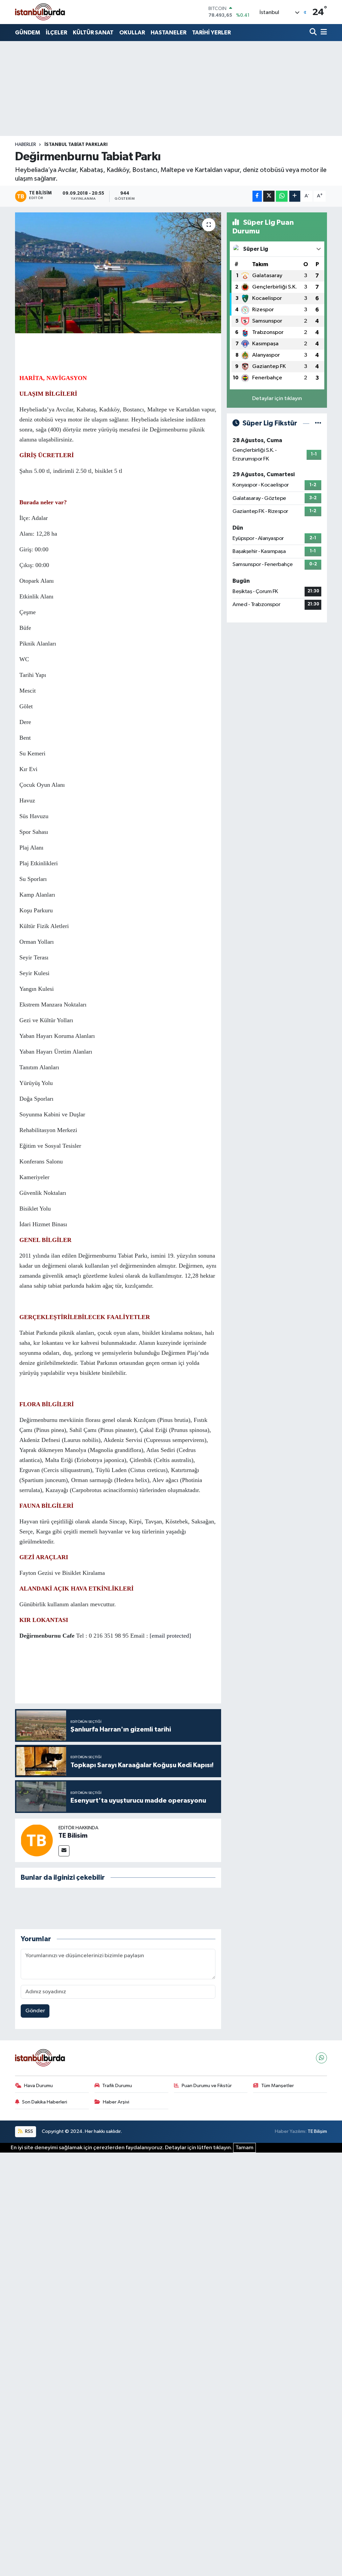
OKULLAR (132, 33)
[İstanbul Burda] (40, 12)
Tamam (244, 2148)
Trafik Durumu (117, 2086)
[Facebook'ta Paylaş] (257, 196)
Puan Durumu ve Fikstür (207, 2086)
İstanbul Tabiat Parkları (76, 145)
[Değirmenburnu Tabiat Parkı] (118, 273)
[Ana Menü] (323, 33)
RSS (29, 2131)
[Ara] (314, 33)
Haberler (26, 145)
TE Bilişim (317, 2131)
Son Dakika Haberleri (45, 2102)
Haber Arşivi (116, 2102)
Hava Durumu (38, 2086)
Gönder (35, 2011)
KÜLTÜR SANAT (93, 33)
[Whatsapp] (321, 2058)
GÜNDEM (28, 33)
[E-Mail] (64, 1851)
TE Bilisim (73, 1836)
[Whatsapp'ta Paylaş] (282, 196)
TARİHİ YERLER (211, 33)
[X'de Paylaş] (269, 196)
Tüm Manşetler (278, 2086)
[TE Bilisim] (37, 1840)
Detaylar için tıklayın (277, 399)
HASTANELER (168, 33)
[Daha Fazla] (295, 196)
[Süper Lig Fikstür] (318, 423)
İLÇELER (56, 33)
